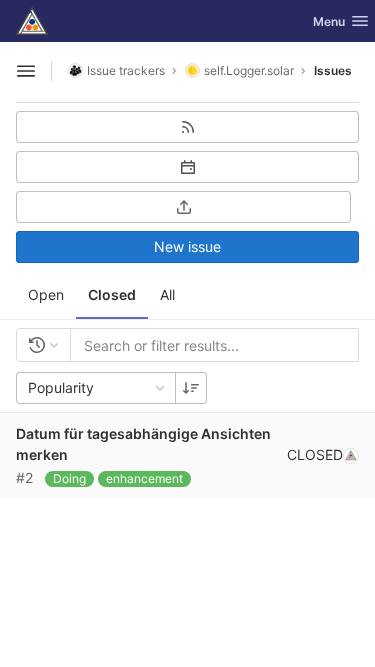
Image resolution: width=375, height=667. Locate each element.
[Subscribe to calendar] (187, 167)
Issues (333, 70)
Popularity (61, 387)
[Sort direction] (191, 388)
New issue (187, 246)
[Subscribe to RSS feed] (187, 127)
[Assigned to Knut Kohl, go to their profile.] (351, 455)
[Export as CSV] (183, 207)
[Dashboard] (32, 21)
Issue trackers (126, 70)
